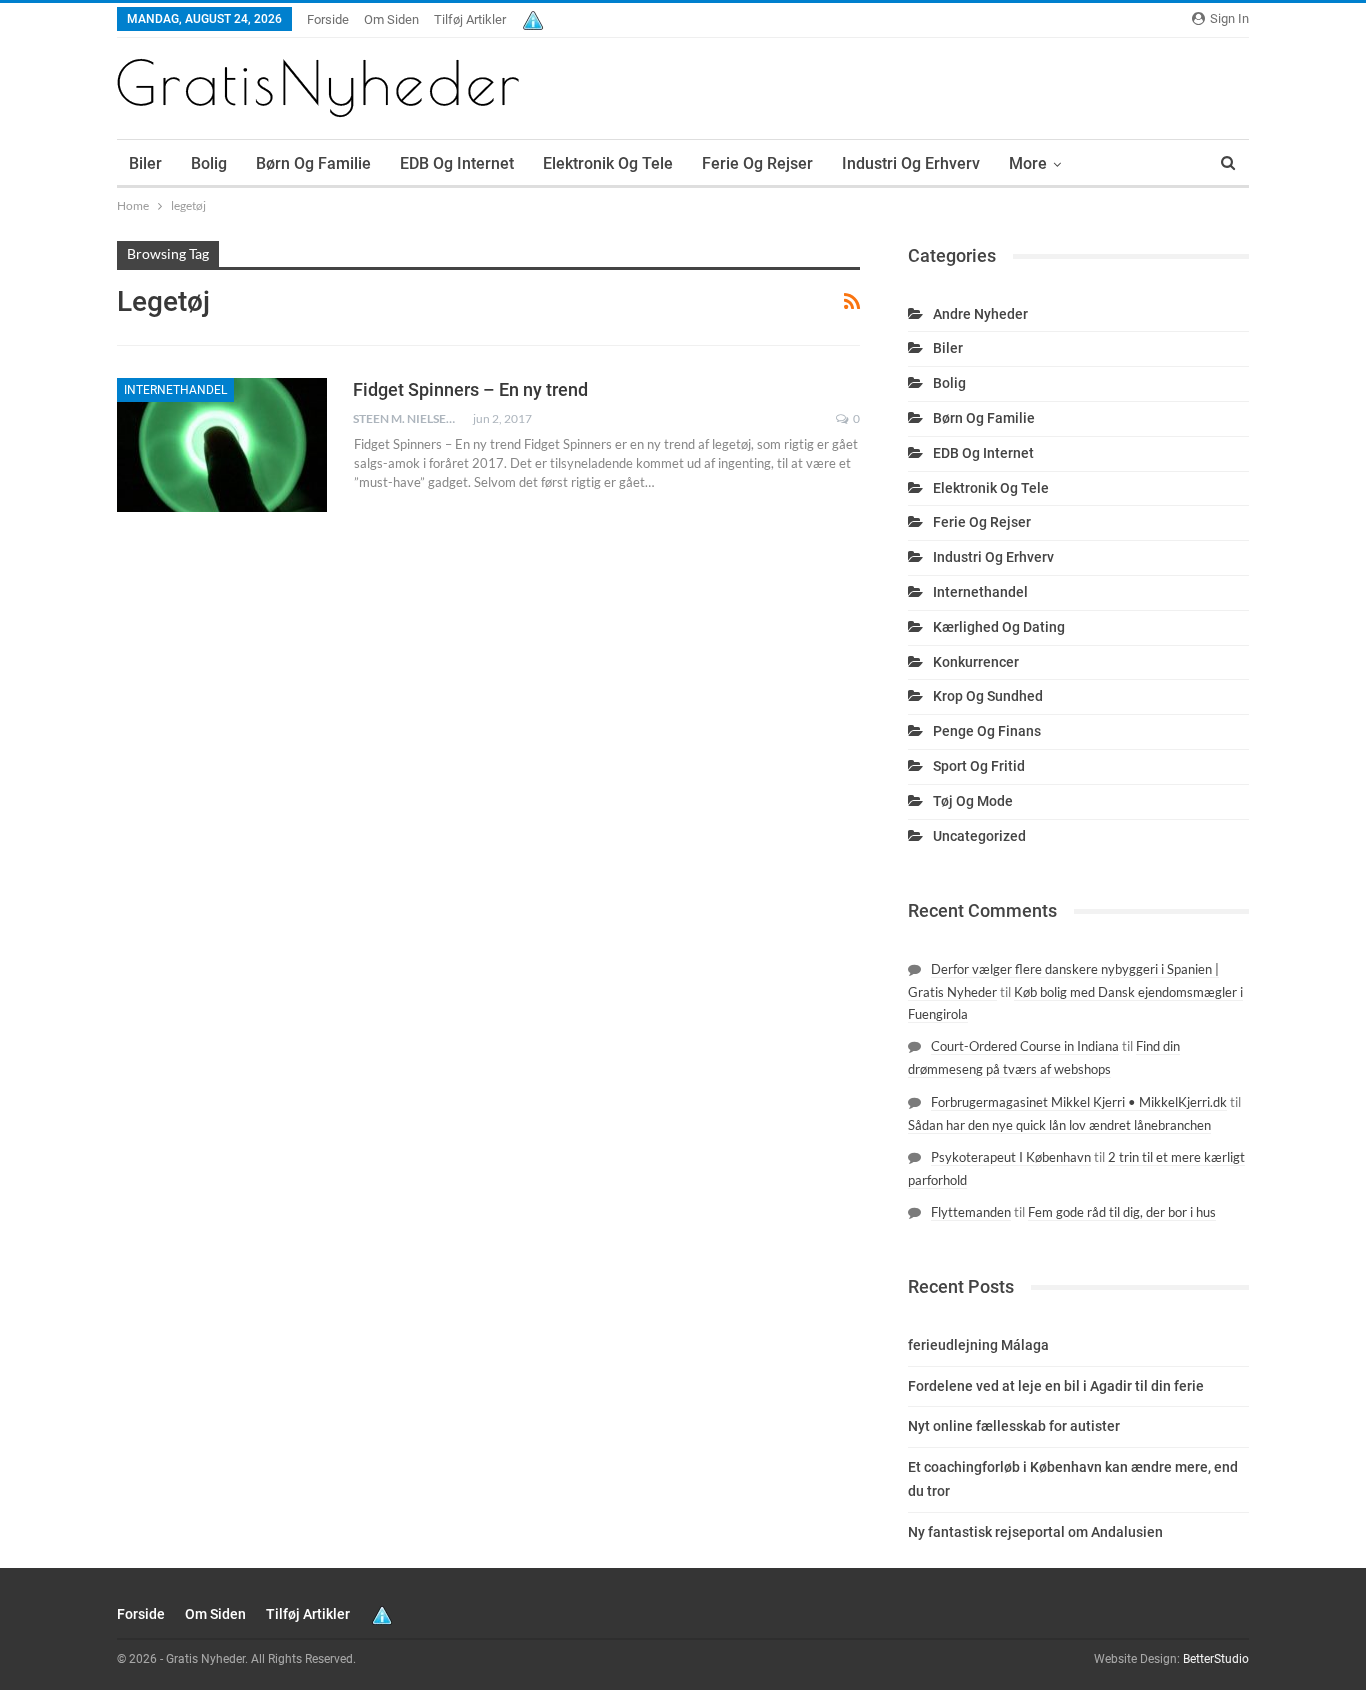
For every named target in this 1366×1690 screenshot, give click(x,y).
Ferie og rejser (757, 163)
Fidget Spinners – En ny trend (470, 389)
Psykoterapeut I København (1011, 1157)
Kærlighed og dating (999, 627)
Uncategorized (979, 836)
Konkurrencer (976, 662)
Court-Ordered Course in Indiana (1025, 1046)
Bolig (209, 163)
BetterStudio (1216, 1659)
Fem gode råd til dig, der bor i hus (1122, 1212)
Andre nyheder (980, 314)
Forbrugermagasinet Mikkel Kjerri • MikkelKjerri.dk (1079, 1102)
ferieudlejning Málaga (978, 1345)
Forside (328, 19)
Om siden (391, 19)
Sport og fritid (979, 766)
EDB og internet (457, 163)
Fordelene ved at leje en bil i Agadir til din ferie (1056, 1386)
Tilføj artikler (470, 19)
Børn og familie (313, 163)
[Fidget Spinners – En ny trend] (222, 445)
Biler (145, 163)
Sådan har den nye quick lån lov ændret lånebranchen (1059, 1125)
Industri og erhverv (911, 163)
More (1028, 163)
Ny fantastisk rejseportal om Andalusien (1035, 1532)
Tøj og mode (973, 801)
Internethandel (175, 390)
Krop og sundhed (988, 696)
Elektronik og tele (608, 163)
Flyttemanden (971, 1212)
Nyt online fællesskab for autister (1014, 1426)
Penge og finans (987, 731)
